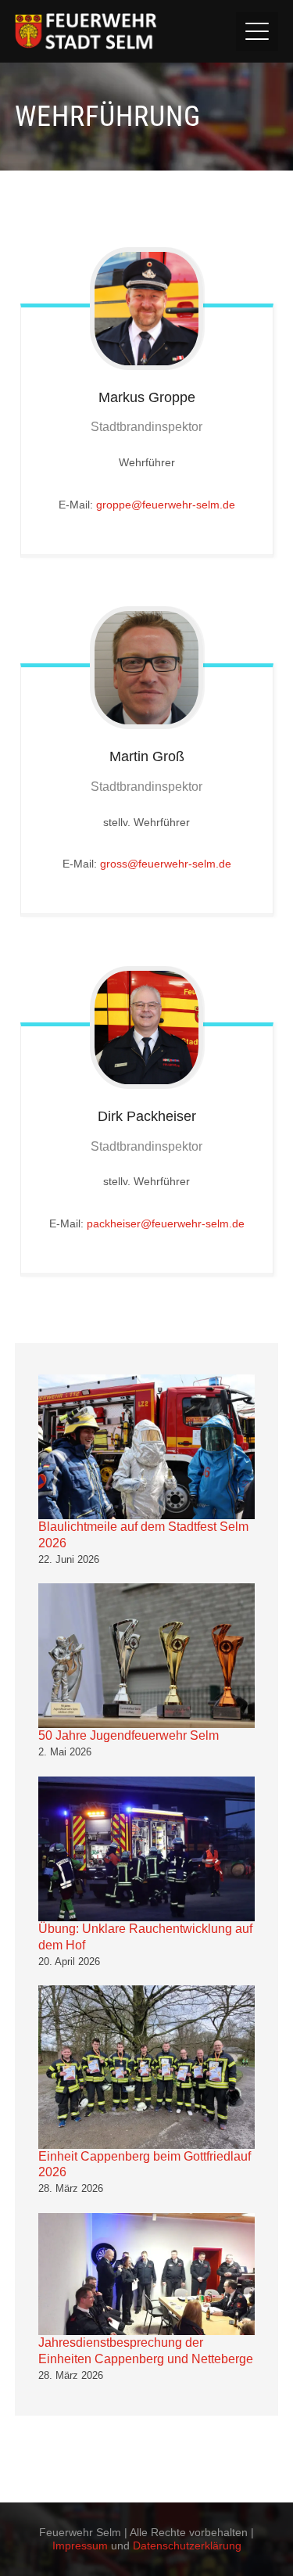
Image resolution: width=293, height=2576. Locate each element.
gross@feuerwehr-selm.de (166, 864)
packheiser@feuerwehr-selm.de (166, 1223)
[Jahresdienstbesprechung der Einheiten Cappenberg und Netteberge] (147, 2274)
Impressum (80, 2545)
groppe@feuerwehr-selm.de (166, 505)
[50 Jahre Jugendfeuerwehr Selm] (147, 1656)
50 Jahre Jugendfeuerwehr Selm (129, 1735)
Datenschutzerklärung (187, 2545)
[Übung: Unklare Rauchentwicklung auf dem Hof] (147, 1849)
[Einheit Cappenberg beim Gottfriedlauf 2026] (147, 2067)
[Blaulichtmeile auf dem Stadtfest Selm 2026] (147, 1447)
